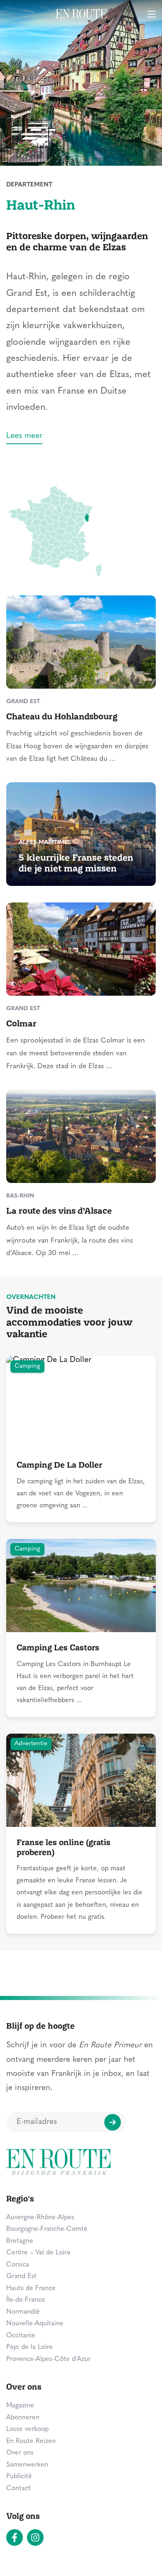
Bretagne (20, 2241)
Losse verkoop (27, 2429)
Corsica (18, 2265)
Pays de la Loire (29, 2347)
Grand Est (21, 2276)
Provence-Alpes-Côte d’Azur (48, 2359)
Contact (18, 2489)
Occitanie (21, 2336)
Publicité (19, 2477)
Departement (29, 185)
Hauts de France (31, 2288)
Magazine (20, 2406)
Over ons (20, 2453)
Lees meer (24, 436)
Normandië (23, 2312)
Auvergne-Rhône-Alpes (40, 2218)
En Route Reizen (31, 2441)
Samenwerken (27, 2465)
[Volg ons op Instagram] (35, 2537)
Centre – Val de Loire (38, 2253)
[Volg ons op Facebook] (15, 2537)
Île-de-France (26, 2300)
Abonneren (23, 2418)
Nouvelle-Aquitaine (35, 2324)
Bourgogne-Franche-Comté (47, 2229)
